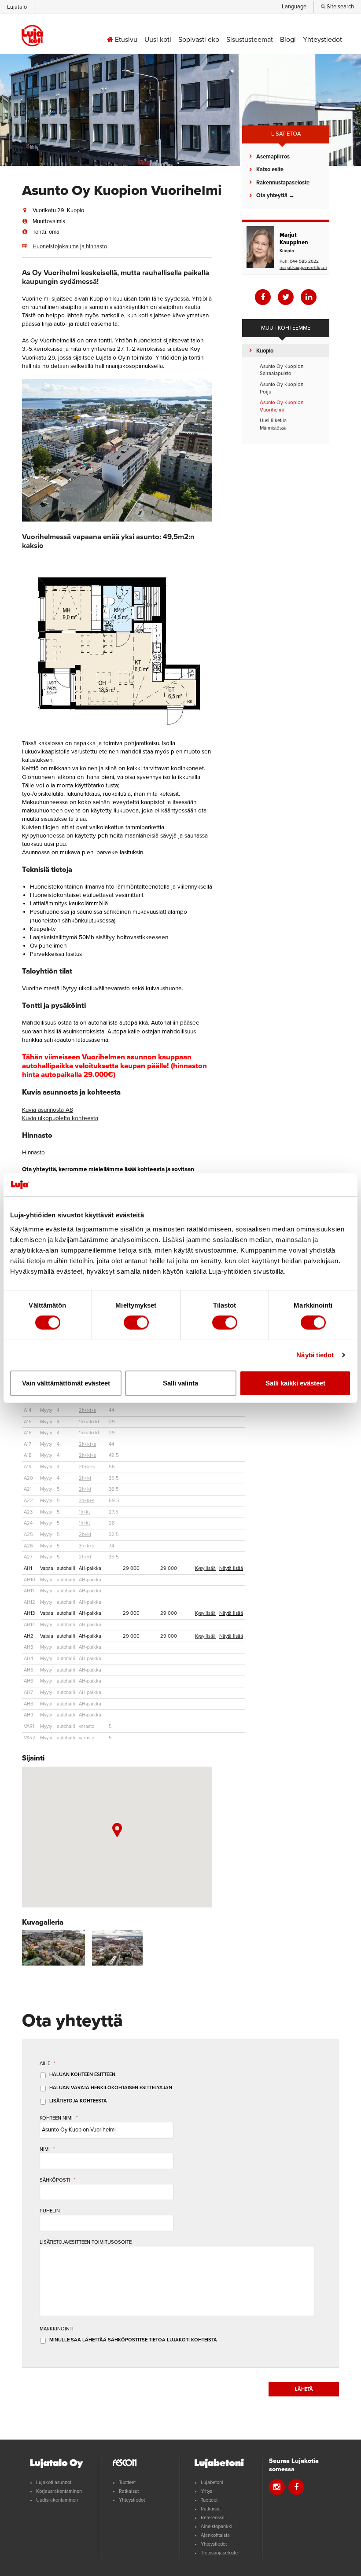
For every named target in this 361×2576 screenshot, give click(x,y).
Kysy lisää (205, 1568)
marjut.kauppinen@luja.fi (303, 267)
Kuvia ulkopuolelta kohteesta (60, 1118)
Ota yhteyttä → (275, 195)
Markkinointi (57, 2329)
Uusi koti (158, 40)
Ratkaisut (129, 2491)
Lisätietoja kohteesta (78, 2101)
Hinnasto (33, 1153)
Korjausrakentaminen (59, 2491)
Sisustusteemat (250, 40)
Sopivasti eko (199, 40)
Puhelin (50, 2211)
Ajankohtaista (215, 2535)
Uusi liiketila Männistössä (273, 424)
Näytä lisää (231, 1568)
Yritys (206, 2491)
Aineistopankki (217, 2526)
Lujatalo (17, 7)
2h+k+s (87, 1467)
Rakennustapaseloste (283, 183)
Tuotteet (127, 2482)
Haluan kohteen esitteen (82, 2074)
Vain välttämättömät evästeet (66, 1383)
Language (294, 7)
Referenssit (213, 2518)
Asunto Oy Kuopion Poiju (282, 388)
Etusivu (125, 40)
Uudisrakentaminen (57, 2500)
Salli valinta (180, 1383)
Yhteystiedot (322, 40)
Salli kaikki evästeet (295, 1383)
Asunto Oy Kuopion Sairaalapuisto (282, 370)
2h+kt (85, 1478)
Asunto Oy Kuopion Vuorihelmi (282, 406)
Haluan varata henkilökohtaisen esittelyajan (111, 2088)
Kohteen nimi (59, 2118)
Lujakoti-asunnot (54, 2482)
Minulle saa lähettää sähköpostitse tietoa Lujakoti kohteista (133, 2340)
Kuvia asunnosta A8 (48, 1110)
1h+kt (84, 1512)
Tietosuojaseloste (219, 2553)
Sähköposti (57, 2180)
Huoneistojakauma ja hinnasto (70, 246)
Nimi (47, 2149)
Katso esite (270, 169)
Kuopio (265, 351)
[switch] (136, 1323)
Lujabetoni (212, 2482)
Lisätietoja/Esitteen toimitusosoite (86, 2242)
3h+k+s (87, 1501)
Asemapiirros (273, 157)
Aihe (48, 2063)
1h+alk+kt (89, 1422)
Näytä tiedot (315, 1355)
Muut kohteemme (286, 328)
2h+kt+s (87, 1410)
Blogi (288, 40)
